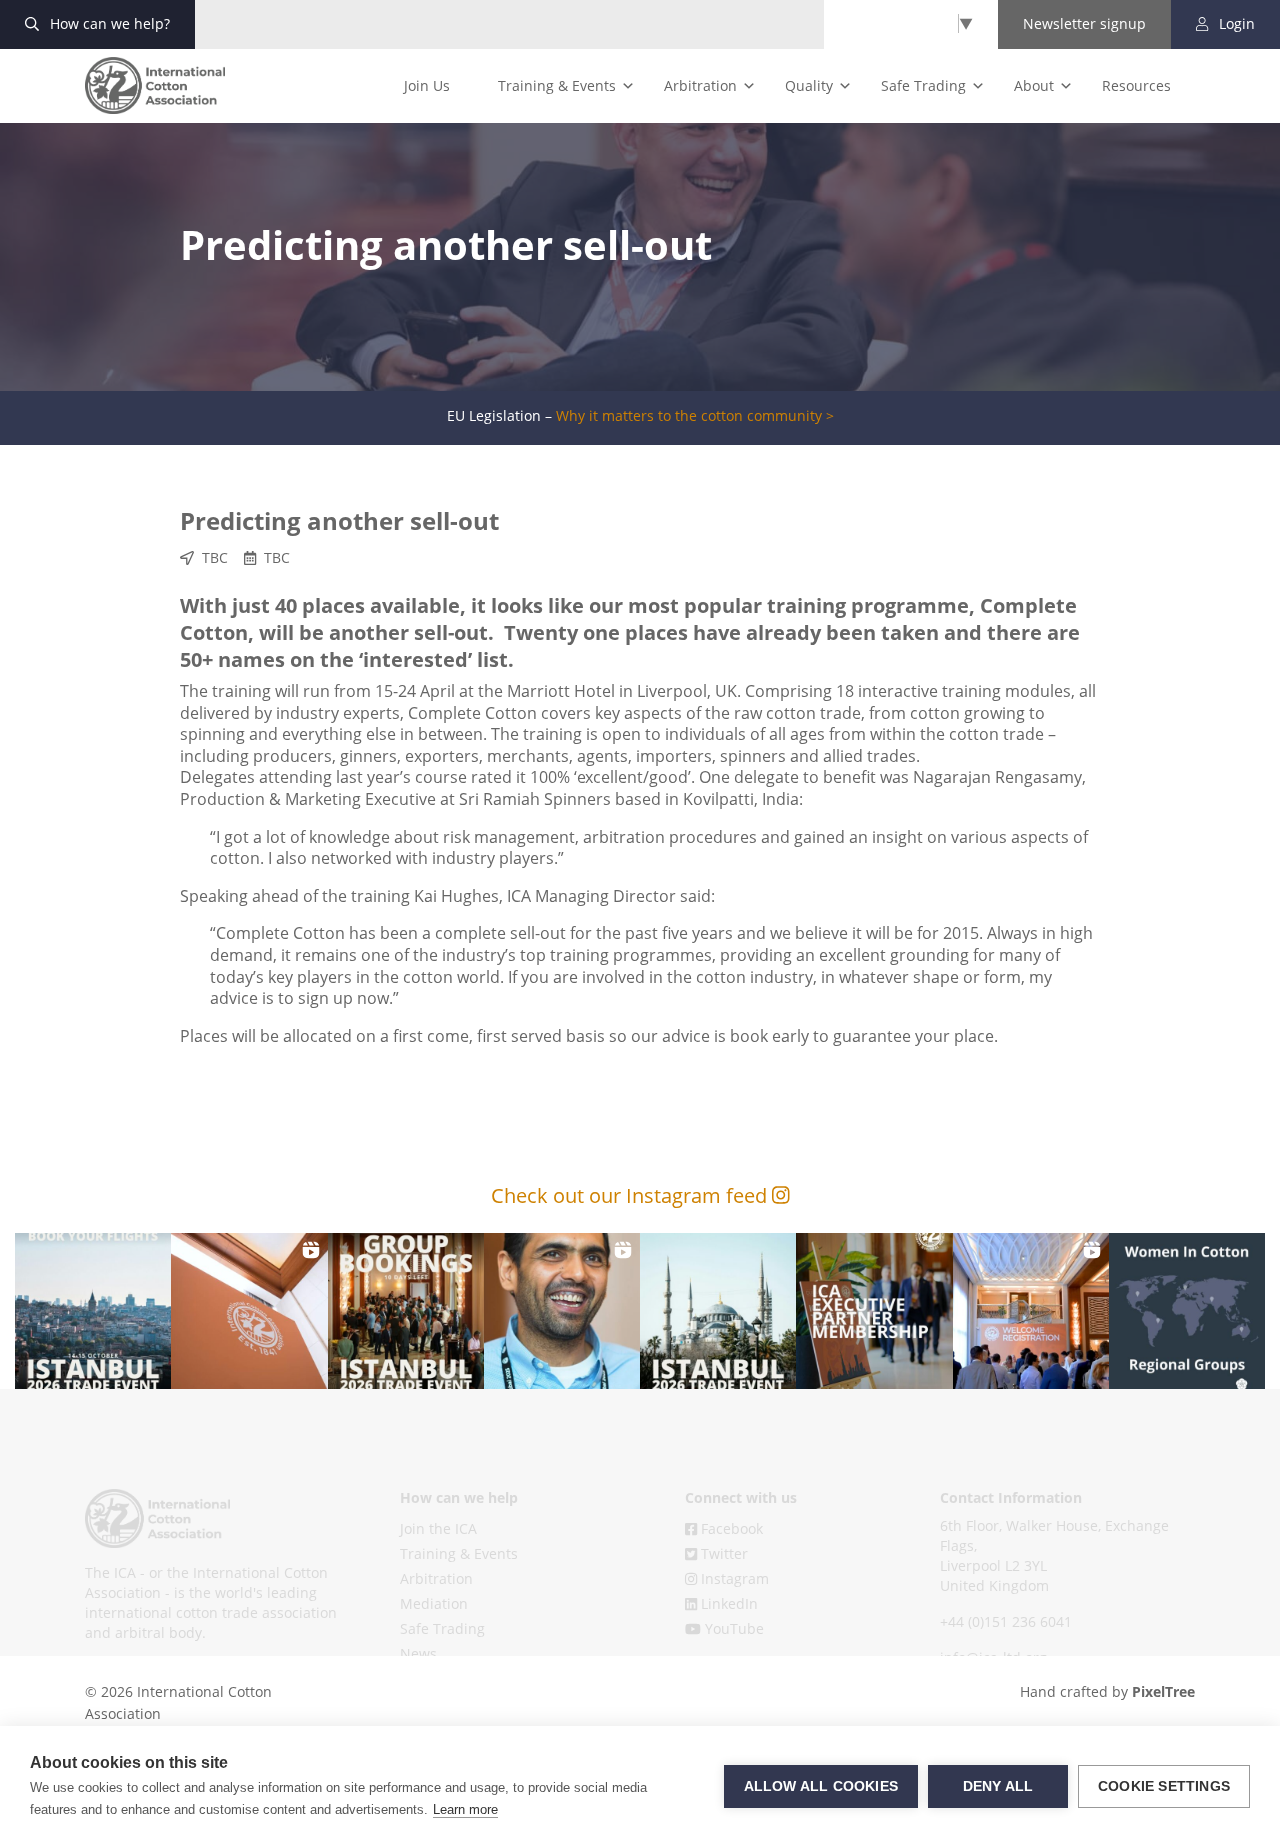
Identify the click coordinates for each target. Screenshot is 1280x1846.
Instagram (733, 1578)
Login (1235, 23)
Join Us (427, 85)
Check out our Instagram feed (631, 1195)
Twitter (722, 1553)
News (418, 1653)
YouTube (732, 1628)
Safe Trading (923, 85)
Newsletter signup (1084, 23)
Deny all (998, 1786)
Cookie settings (1164, 1786)
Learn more (465, 1809)
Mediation (434, 1603)
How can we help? (108, 23)
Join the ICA (438, 1528)
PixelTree (1163, 1691)
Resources (1136, 85)
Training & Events (557, 85)
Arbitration (700, 85)
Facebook (730, 1528)
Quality (809, 85)
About (1034, 85)
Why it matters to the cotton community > (695, 416)
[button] (93, 1311)
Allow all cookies (821, 1786)
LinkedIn (727, 1603)
